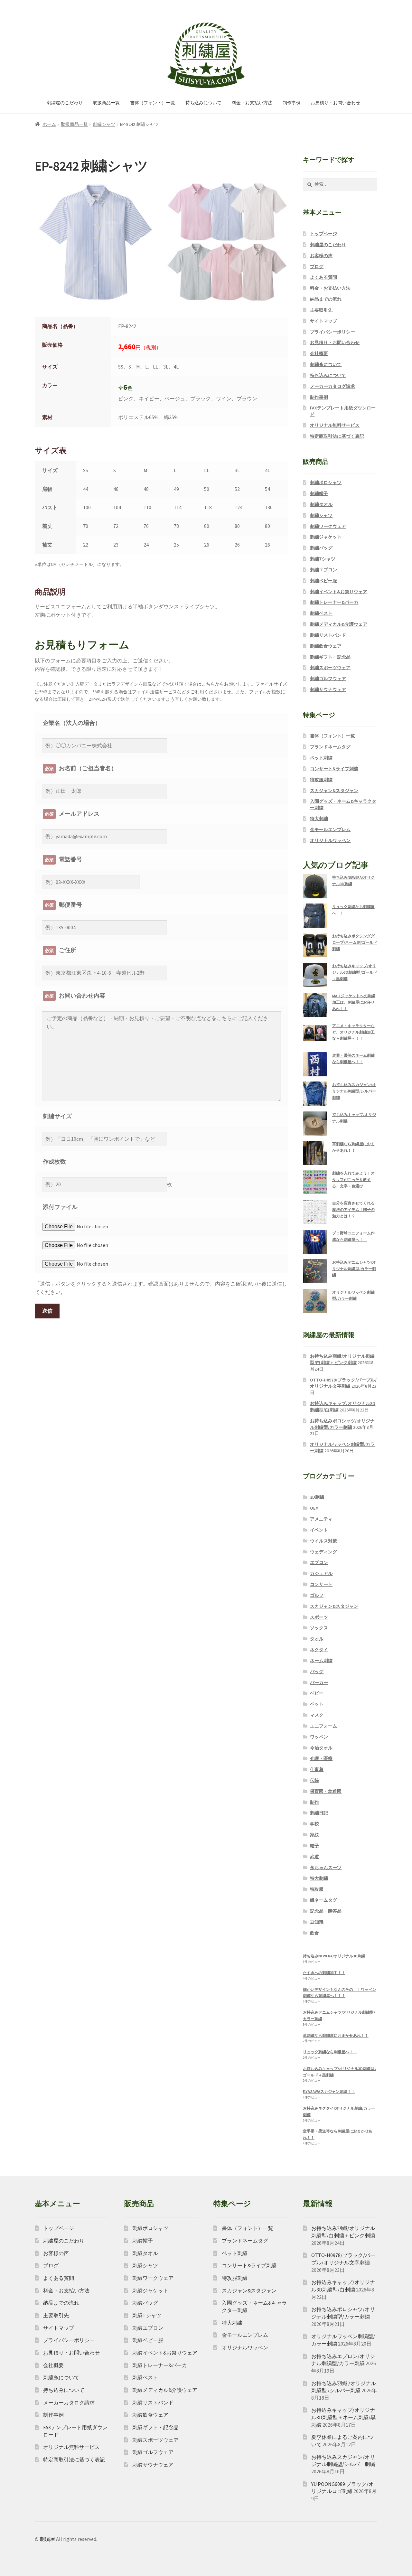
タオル (317, 1639)
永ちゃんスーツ (326, 1868)
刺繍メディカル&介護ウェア (339, 624)
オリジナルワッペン (330, 840)
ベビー (317, 1693)
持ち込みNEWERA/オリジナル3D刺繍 (334, 1956)
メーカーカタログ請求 (332, 386)
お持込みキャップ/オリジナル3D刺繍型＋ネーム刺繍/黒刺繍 (343, 2417)
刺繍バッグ (321, 548)
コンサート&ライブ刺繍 (334, 769)
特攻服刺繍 (321, 780)
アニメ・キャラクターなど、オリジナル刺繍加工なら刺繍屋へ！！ (353, 1032)
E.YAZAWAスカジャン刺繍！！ (329, 2091)
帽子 (314, 1846)
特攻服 (317, 1889)
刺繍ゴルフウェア (328, 679)
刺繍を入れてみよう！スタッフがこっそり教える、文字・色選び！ (353, 1180)
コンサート (321, 1584)
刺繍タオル (321, 504)
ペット (317, 1704)
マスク (317, 1715)
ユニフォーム (323, 1726)
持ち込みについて (203, 103)
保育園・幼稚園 (326, 1791)
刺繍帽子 (319, 493)
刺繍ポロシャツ (326, 482)
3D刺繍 (317, 1497)
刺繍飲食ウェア (326, 646)
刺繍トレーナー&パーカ (334, 602)
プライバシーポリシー (332, 332)
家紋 (314, 1835)
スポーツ (319, 1617)
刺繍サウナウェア (328, 689)
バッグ (317, 1672)
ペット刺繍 (321, 758)
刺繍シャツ (104, 124)
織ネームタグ (323, 1900)
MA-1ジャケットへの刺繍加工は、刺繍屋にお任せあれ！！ (354, 1002)
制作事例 (292, 103)
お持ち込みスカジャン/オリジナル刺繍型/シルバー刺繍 (354, 1091)
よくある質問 (323, 277)
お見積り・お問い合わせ (335, 103)
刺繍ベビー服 (323, 581)
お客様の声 (321, 256)
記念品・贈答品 (326, 1911)
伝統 (314, 1780)
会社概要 (319, 353)
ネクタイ (319, 1650)
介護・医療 (321, 1758)
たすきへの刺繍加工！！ (324, 1973)
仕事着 (317, 1769)
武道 (314, 1857)
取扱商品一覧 (106, 103)
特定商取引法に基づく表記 (337, 436)
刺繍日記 (319, 1813)
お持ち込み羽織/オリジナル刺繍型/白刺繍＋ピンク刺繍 (342, 1359)
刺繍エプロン (323, 570)
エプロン (319, 1562)
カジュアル (321, 1573)
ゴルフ (317, 1595)
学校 (314, 1824)
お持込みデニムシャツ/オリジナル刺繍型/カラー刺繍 (354, 1269)
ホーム (49, 124)
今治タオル (321, 1748)
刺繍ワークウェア (328, 526)
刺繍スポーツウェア (330, 668)
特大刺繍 (319, 819)
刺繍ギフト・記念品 (330, 657)
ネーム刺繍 (321, 1661)
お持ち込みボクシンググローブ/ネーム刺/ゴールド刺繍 (355, 942)
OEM (314, 1508)
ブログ (317, 267)
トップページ (323, 234)
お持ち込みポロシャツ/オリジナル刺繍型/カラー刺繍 (342, 1424)
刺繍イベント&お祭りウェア (339, 592)
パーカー (319, 1682)
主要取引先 (321, 310)
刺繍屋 (47, 2539)
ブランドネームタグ (330, 747)
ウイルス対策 (323, 1541)
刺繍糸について (326, 364)
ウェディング (323, 1552)
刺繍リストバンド (328, 635)
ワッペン (319, 1737)
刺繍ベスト (321, 613)
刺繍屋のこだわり (65, 103)
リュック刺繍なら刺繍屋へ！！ (330, 2052)
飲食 (314, 1933)
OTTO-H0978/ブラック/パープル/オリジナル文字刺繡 (343, 1383)
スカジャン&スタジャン (334, 791)
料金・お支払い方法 (252, 103)
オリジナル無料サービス (335, 425)
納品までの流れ (326, 299)
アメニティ (321, 1519)
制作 (314, 1802)
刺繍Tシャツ (323, 559)
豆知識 (317, 1922)
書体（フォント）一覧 (153, 103)
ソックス (319, 1628)
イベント (319, 1530)
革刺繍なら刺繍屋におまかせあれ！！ (336, 2035)
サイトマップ (323, 321)
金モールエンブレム (330, 829)
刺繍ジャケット (326, 537)
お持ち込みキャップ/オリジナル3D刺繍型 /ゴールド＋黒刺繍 (355, 972)
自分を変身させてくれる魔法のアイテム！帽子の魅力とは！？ (353, 1209)
